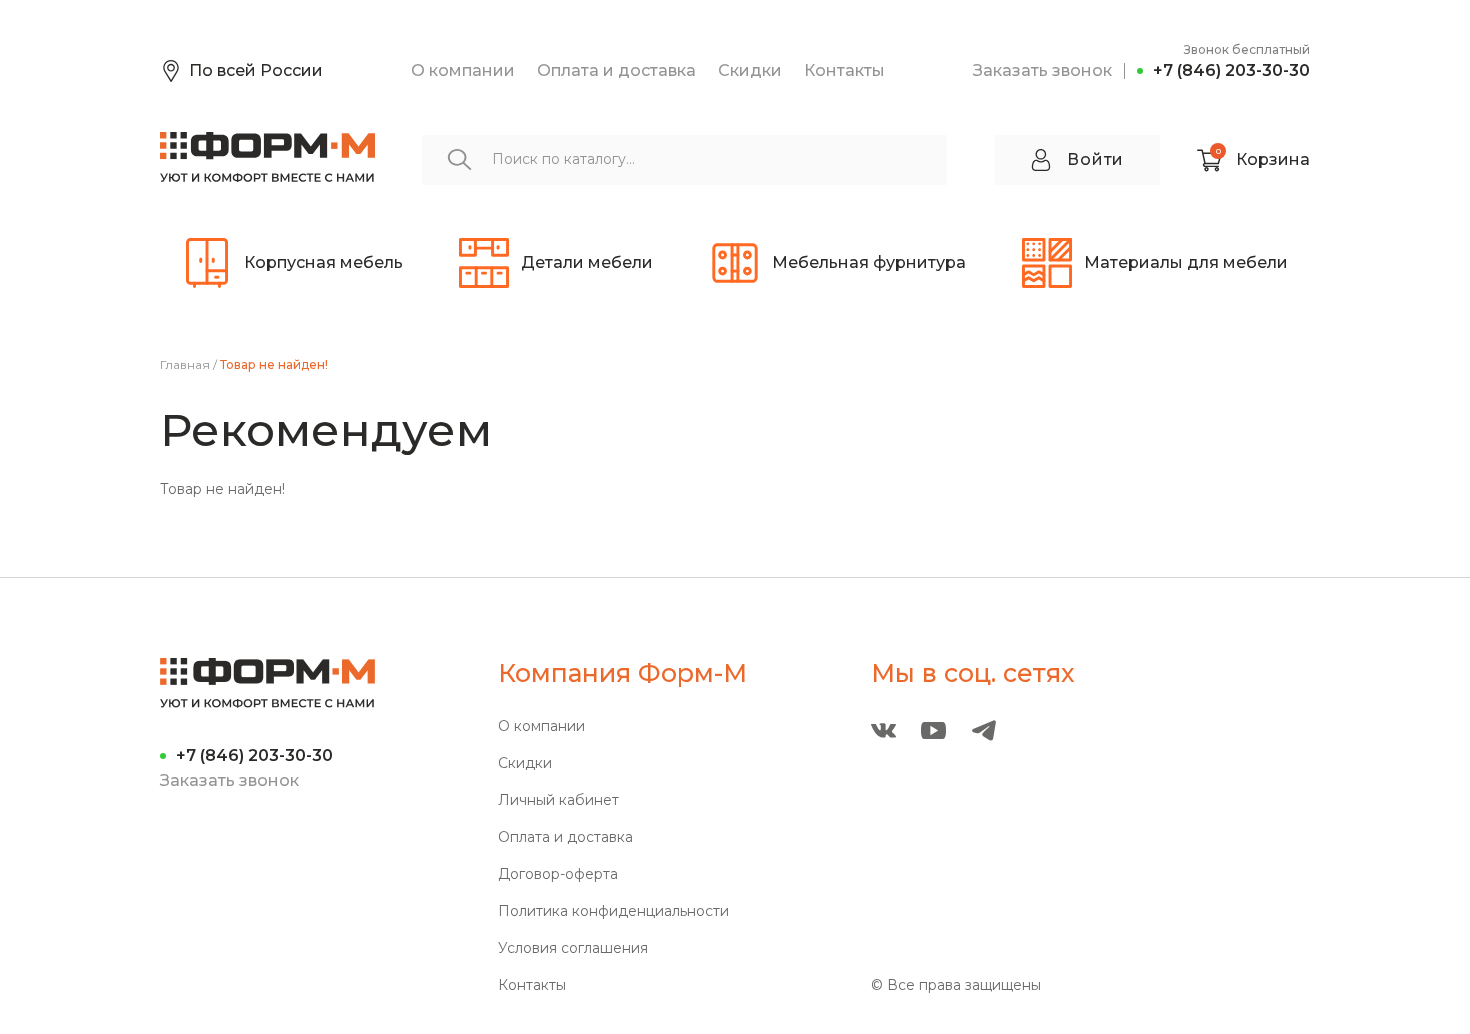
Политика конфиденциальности (613, 911)
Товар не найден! (274, 365)
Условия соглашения (573, 948)
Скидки (750, 70)
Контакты (844, 70)
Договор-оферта (558, 874)
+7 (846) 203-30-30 (1231, 70)
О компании (463, 70)
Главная (185, 365)
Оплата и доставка (616, 70)
